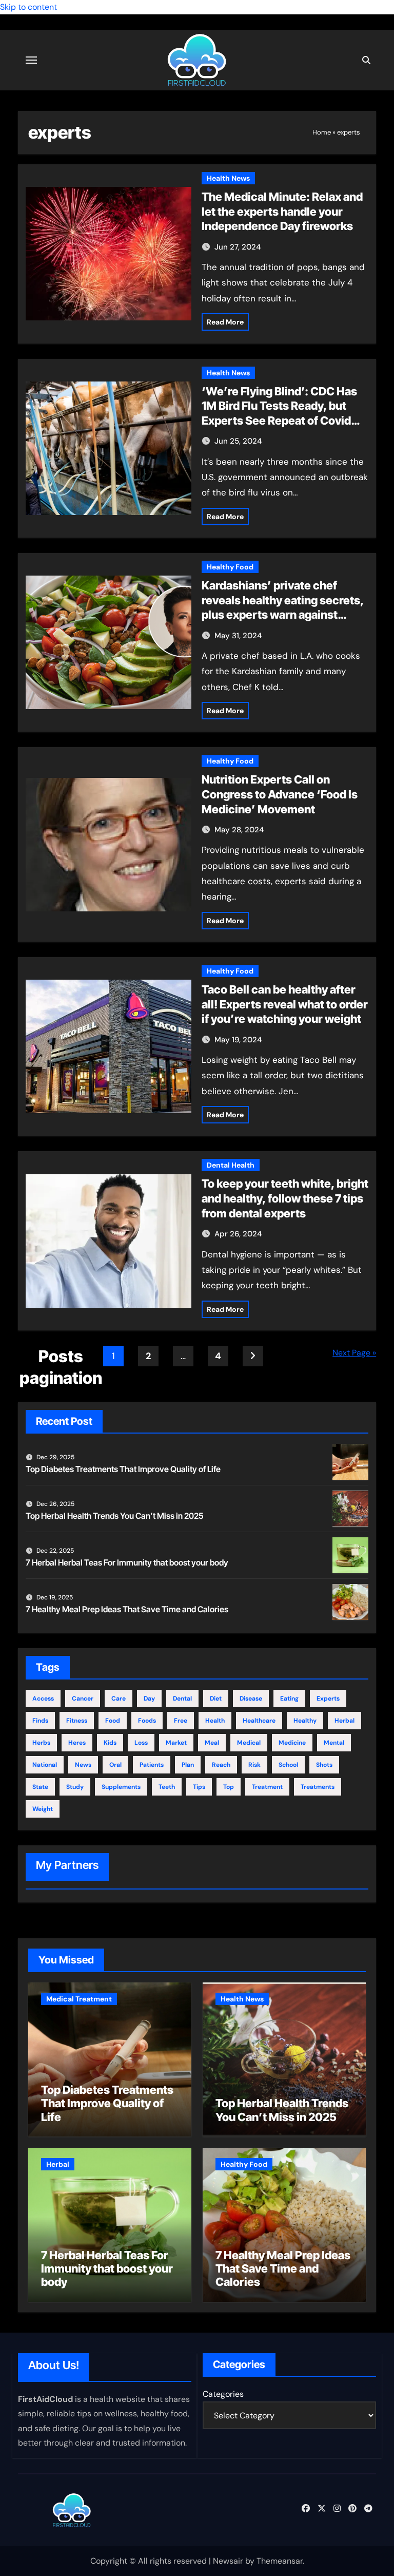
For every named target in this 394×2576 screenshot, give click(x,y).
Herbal (344, 1721)
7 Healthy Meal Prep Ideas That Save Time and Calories (127, 1609)
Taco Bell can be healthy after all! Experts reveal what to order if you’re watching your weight (285, 1004)
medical (249, 1743)
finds (40, 1721)
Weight (43, 1809)
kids (110, 1743)
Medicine (292, 1743)
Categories (223, 2394)
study (75, 1787)
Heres (77, 1743)
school (288, 1765)
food (113, 1721)
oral (115, 1765)
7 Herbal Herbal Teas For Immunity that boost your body (127, 1562)
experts (328, 1699)
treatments (318, 1787)
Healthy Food (230, 567)
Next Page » (354, 1353)
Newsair (228, 2561)
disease (251, 1699)
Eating (289, 1699)
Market (176, 1743)
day (149, 1699)
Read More (225, 322)
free (181, 1721)
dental (182, 1699)
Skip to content (28, 7)
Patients (152, 1765)
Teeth (167, 1787)
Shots (324, 1765)
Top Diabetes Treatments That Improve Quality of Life (123, 1469)
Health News (228, 178)
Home (322, 132)
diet (216, 1699)
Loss (141, 1743)
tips (199, 1787)
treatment (267, 1787)
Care (119, 1699)
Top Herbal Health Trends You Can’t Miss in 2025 (115, 1516)
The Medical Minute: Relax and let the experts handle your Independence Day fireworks (282, 211)
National (45, 1765)
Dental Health (231, 1165)
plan (188, 1765)
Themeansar (280, 2561)
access (43, 1699)
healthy (305, 1721)
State (40, 1787)
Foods (147, 1721)
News (83, 1765)
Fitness (77, 1721)
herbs (41, 1743)
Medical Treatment (79, 1999)
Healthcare (259, 1721)
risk (254, 1765)
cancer (83, 1699)
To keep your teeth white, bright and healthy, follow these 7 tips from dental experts (285, 1198)
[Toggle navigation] (31, 60)
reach (221, 1765)
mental (334, 1743)
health (215, 1721)
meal (212, 1743)
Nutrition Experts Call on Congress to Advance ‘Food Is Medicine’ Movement (280, 794)
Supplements (121, 1787)
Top (229, 1787)
